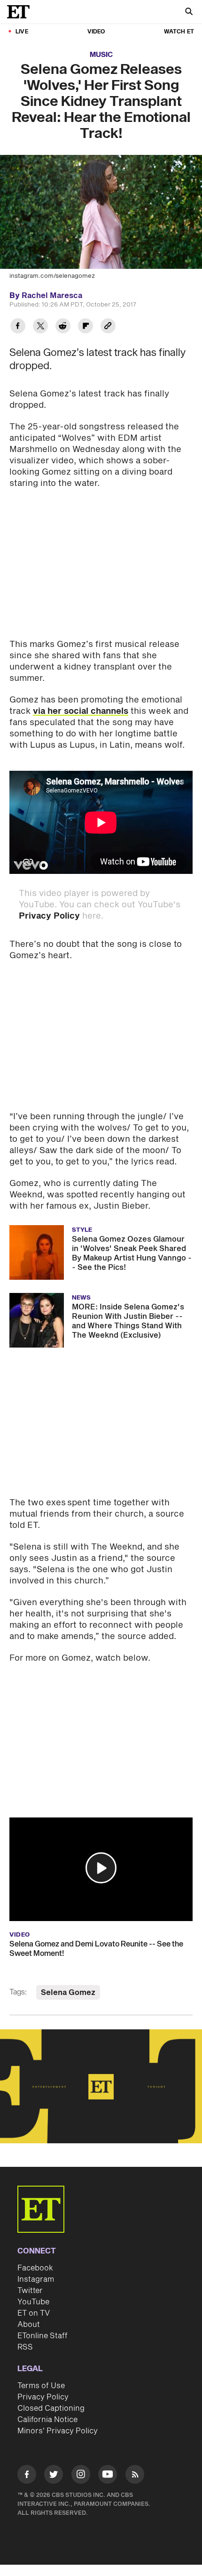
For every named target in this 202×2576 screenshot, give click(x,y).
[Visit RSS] (135, 2476)
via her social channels (81, 711)
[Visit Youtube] (108, 2474)
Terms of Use (41, 2386)
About (29, 2325)
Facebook (35, 2268)
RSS (25, 2347)
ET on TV (34, 2313)
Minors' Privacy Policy (58, 2431)
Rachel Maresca (52, 296)
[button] (101, 1868)
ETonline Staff (43, 2336)
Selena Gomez (68, 1993)
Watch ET (179, 32)
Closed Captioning (51, 2408)
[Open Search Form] (189, 12)
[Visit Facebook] (27, 2476)
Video (96, 32)
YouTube (33, 2302)
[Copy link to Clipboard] (108, 327)
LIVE (22, 32)
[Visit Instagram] (81, 2476)
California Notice (47, 2420)
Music (101, 55)
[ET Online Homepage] (21, 12)
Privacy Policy (49, 916)
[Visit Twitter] (54, 2476)
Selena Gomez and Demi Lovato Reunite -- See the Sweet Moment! (96, 1949)
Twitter (30, 2291)
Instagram (36, 2279)
